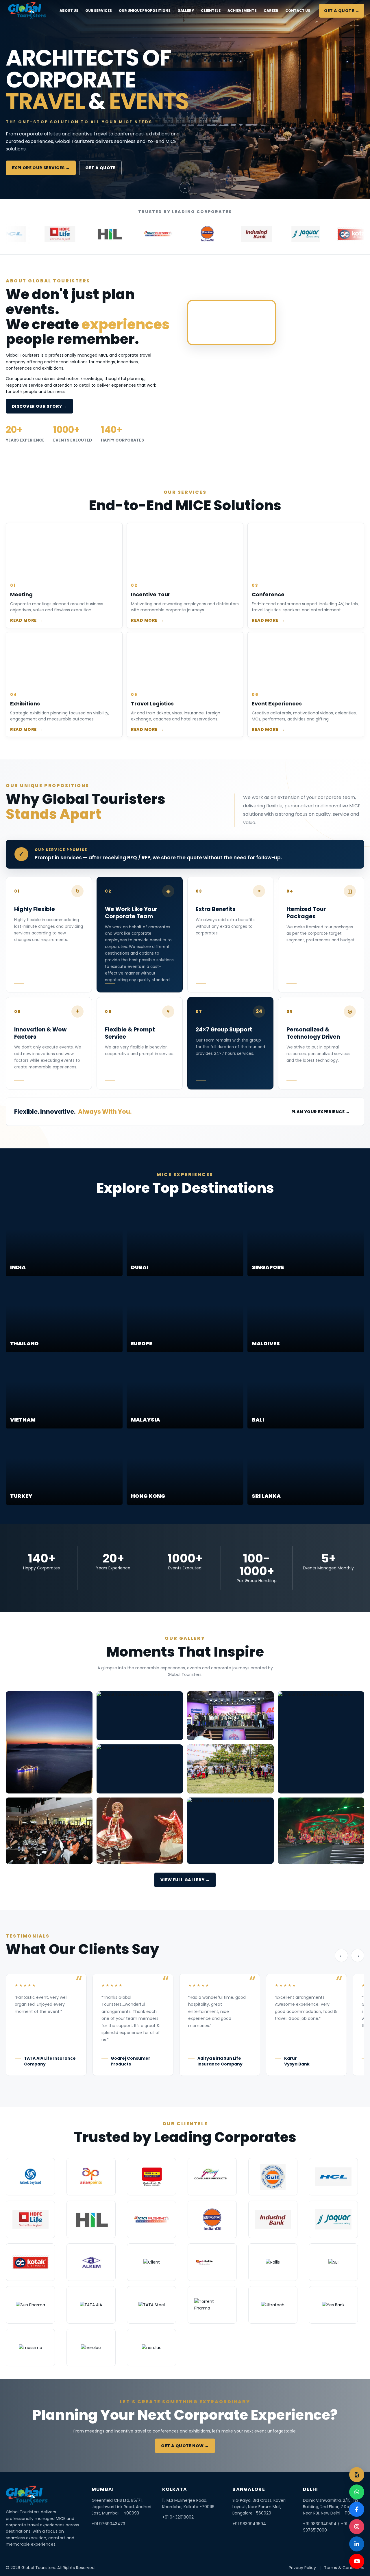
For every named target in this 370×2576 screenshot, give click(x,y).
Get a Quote (100, 168)
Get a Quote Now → (185, 2446)
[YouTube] (357, 2561)
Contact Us (298, 11)
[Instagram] (357, 2527)
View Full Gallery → (185, 1880)
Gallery (186, 11)
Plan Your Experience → (321, 1112)
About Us (69, 11)
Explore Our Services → (41, 168)
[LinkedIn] (357, 2544)
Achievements (242, 11)
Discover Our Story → (39, 406)
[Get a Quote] (357, 2475)
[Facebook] (357, 2509)
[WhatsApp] (357, 2492)
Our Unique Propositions (145, 11)
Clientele (211, 11)
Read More (27, 620)
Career (271, 11)
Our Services (99, 11)
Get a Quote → (342, 11)
